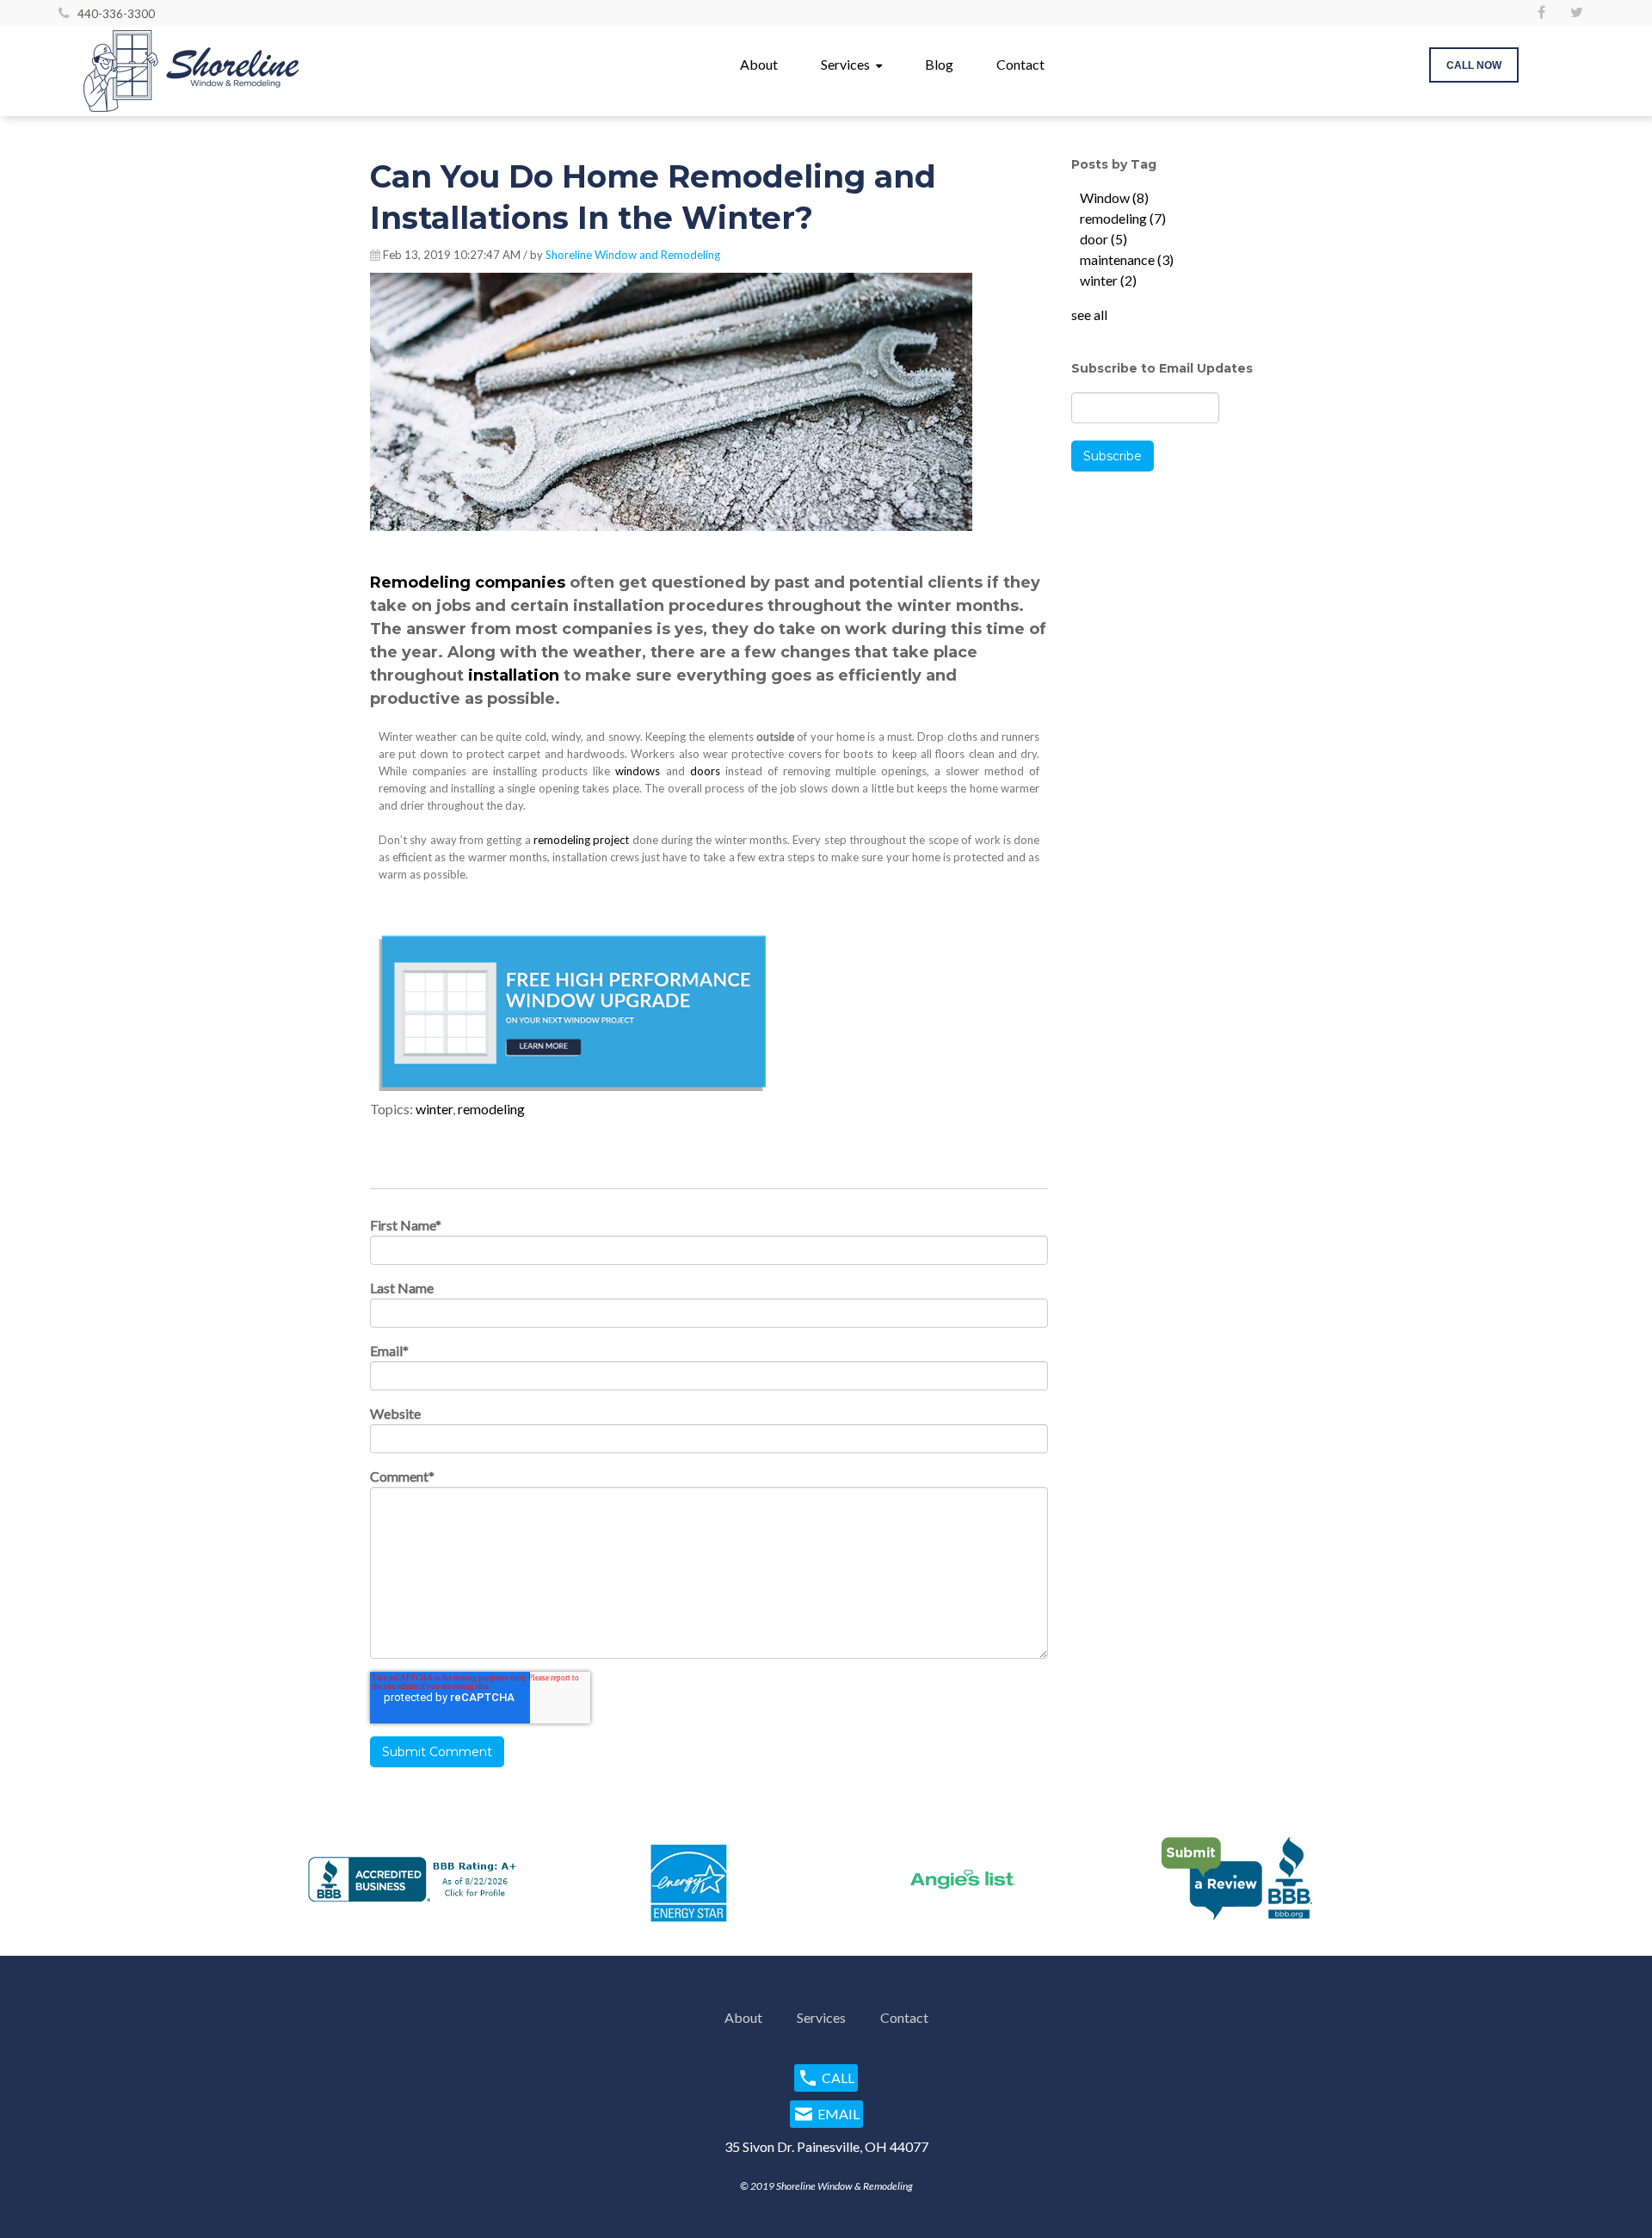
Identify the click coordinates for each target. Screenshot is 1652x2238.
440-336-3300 (116, 14)
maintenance (1127, 259)
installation (516, 675)
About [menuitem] (759, 64)
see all (1089, 314)
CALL (838, 2078)
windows (638, 771)
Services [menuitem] (845, 64)
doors (705, 771)
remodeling (491, 1109)
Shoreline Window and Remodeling (633, 255)
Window (1114, 197)
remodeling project (581, 840)
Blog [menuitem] (939, 64)
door (1103, 239)
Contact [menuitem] (1020, 64)
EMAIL (838, 2114)
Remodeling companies (468, 583)
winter (434, 1109)
